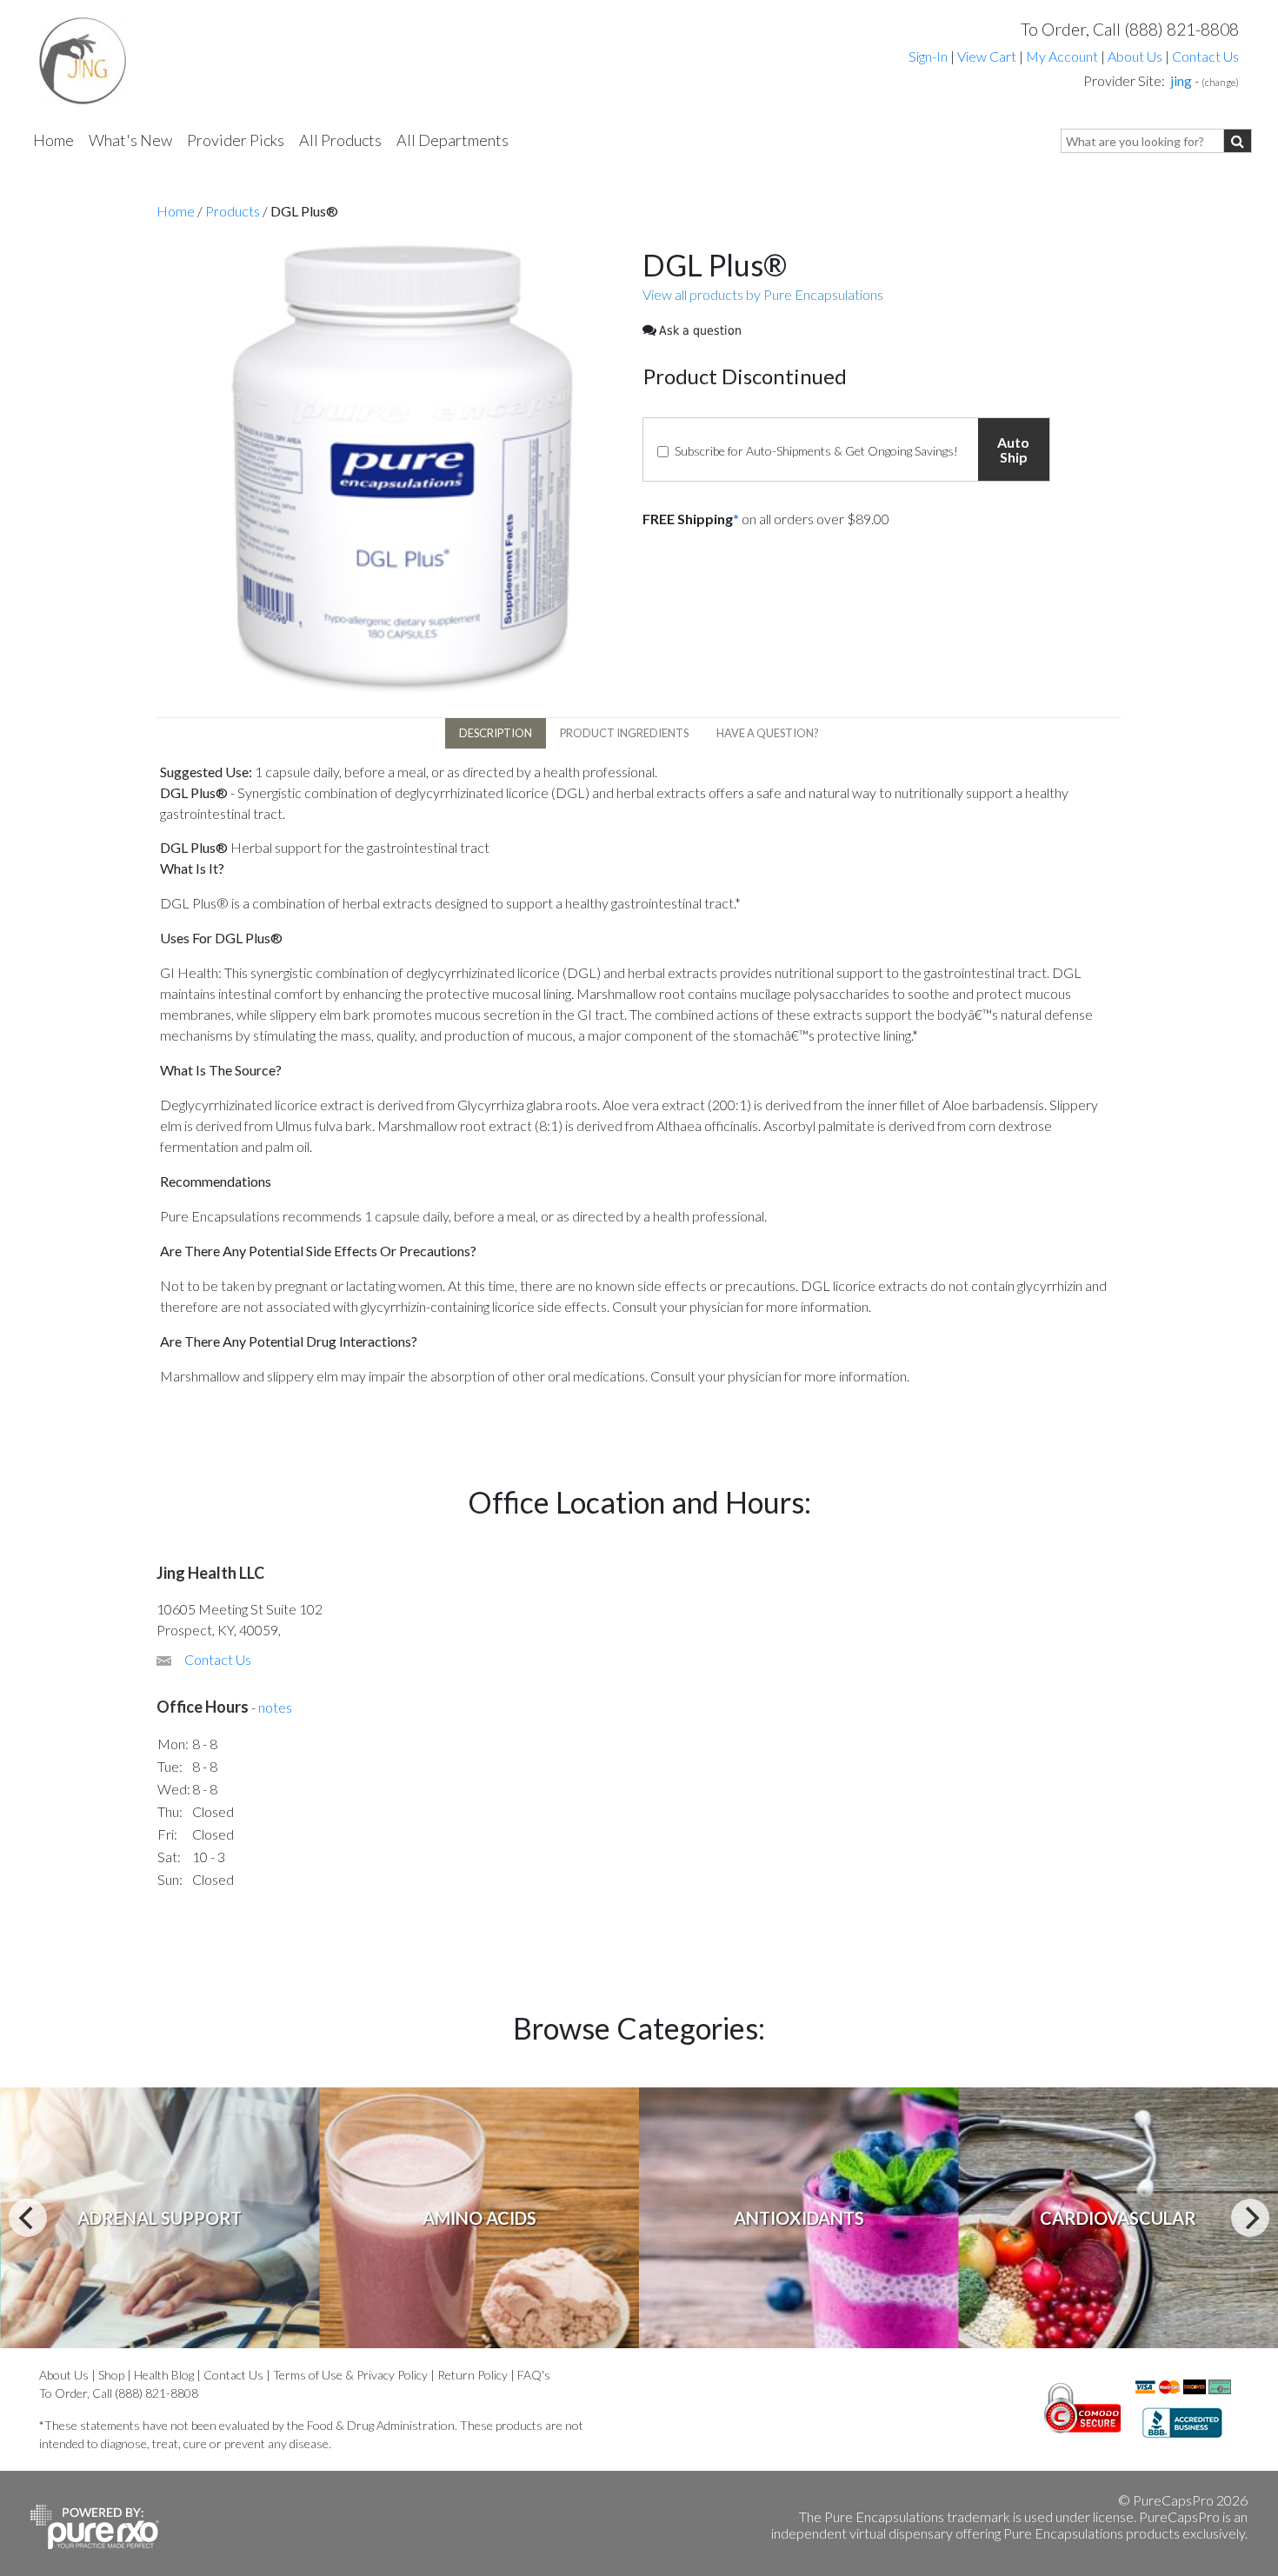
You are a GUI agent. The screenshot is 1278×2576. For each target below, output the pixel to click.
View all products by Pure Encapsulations (763, 294)
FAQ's (534, 2375)
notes (275, 1707)
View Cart (988, 56)
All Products (340, 140)
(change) (1220, 82)
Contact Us (1205, 56)
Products (233, 211)
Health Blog (164, 2375)
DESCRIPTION (496, 733)
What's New (130, 140)
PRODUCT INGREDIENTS (624, 733)
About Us (1135, 56)
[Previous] (28, 2218)
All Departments (453, 140)
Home (53, 140)
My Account (1062, 56)
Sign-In (928, 56)
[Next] (1250, 2218)
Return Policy (473, 2375)
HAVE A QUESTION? (768, 733)
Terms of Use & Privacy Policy (350, 2375)
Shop (111, 2375)
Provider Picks (236, 140)
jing (1181, 80)
